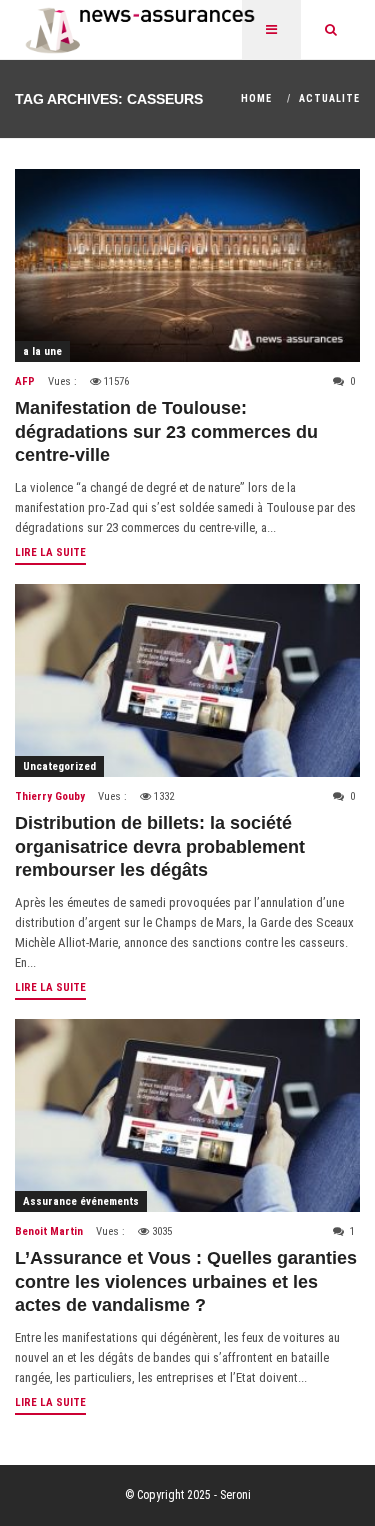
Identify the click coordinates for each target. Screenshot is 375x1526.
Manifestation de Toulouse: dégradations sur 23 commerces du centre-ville (166, 431)
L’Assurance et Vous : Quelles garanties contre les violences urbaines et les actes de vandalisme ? (186, 1281)
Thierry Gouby (50, 796)
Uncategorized (59, 766)
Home (256, 98)
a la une (42, 351)
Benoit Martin (49, 1231)
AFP (25, 381)
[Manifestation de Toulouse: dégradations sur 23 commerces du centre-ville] (187, 265)
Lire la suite (50, 552)
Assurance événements (81, 1201)
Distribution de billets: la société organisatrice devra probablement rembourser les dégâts (160, 846)
